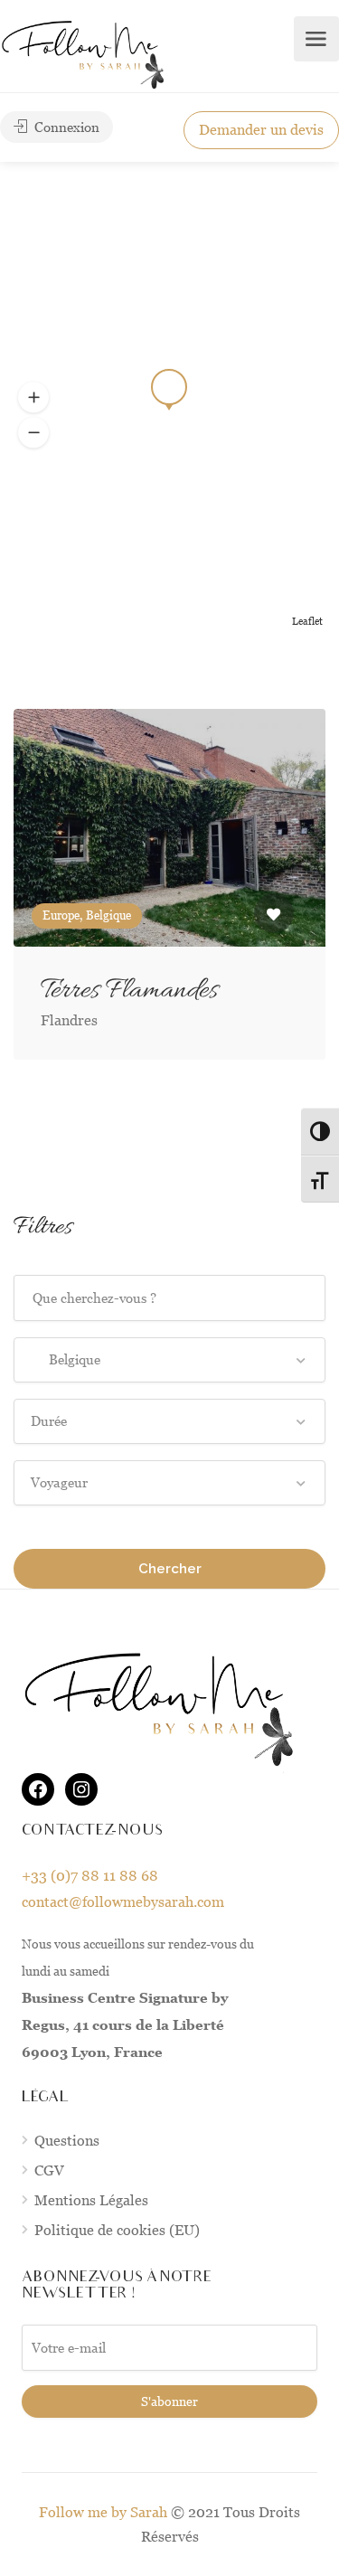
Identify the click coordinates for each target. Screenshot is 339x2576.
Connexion (65, 127)
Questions (67, 2141)
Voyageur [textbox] (59, 1482)
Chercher (170, 1569)
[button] (33, 433)
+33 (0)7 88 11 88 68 (90, 1876)
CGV (49, 2170)
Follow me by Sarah (103, 2512)
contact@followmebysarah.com (123, 1902)
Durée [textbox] (49, 1421)
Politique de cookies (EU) (117, 2230)
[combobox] (169, 1360)
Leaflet (307, 621)
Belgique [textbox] (66, 1359)
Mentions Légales (91, 2200)
